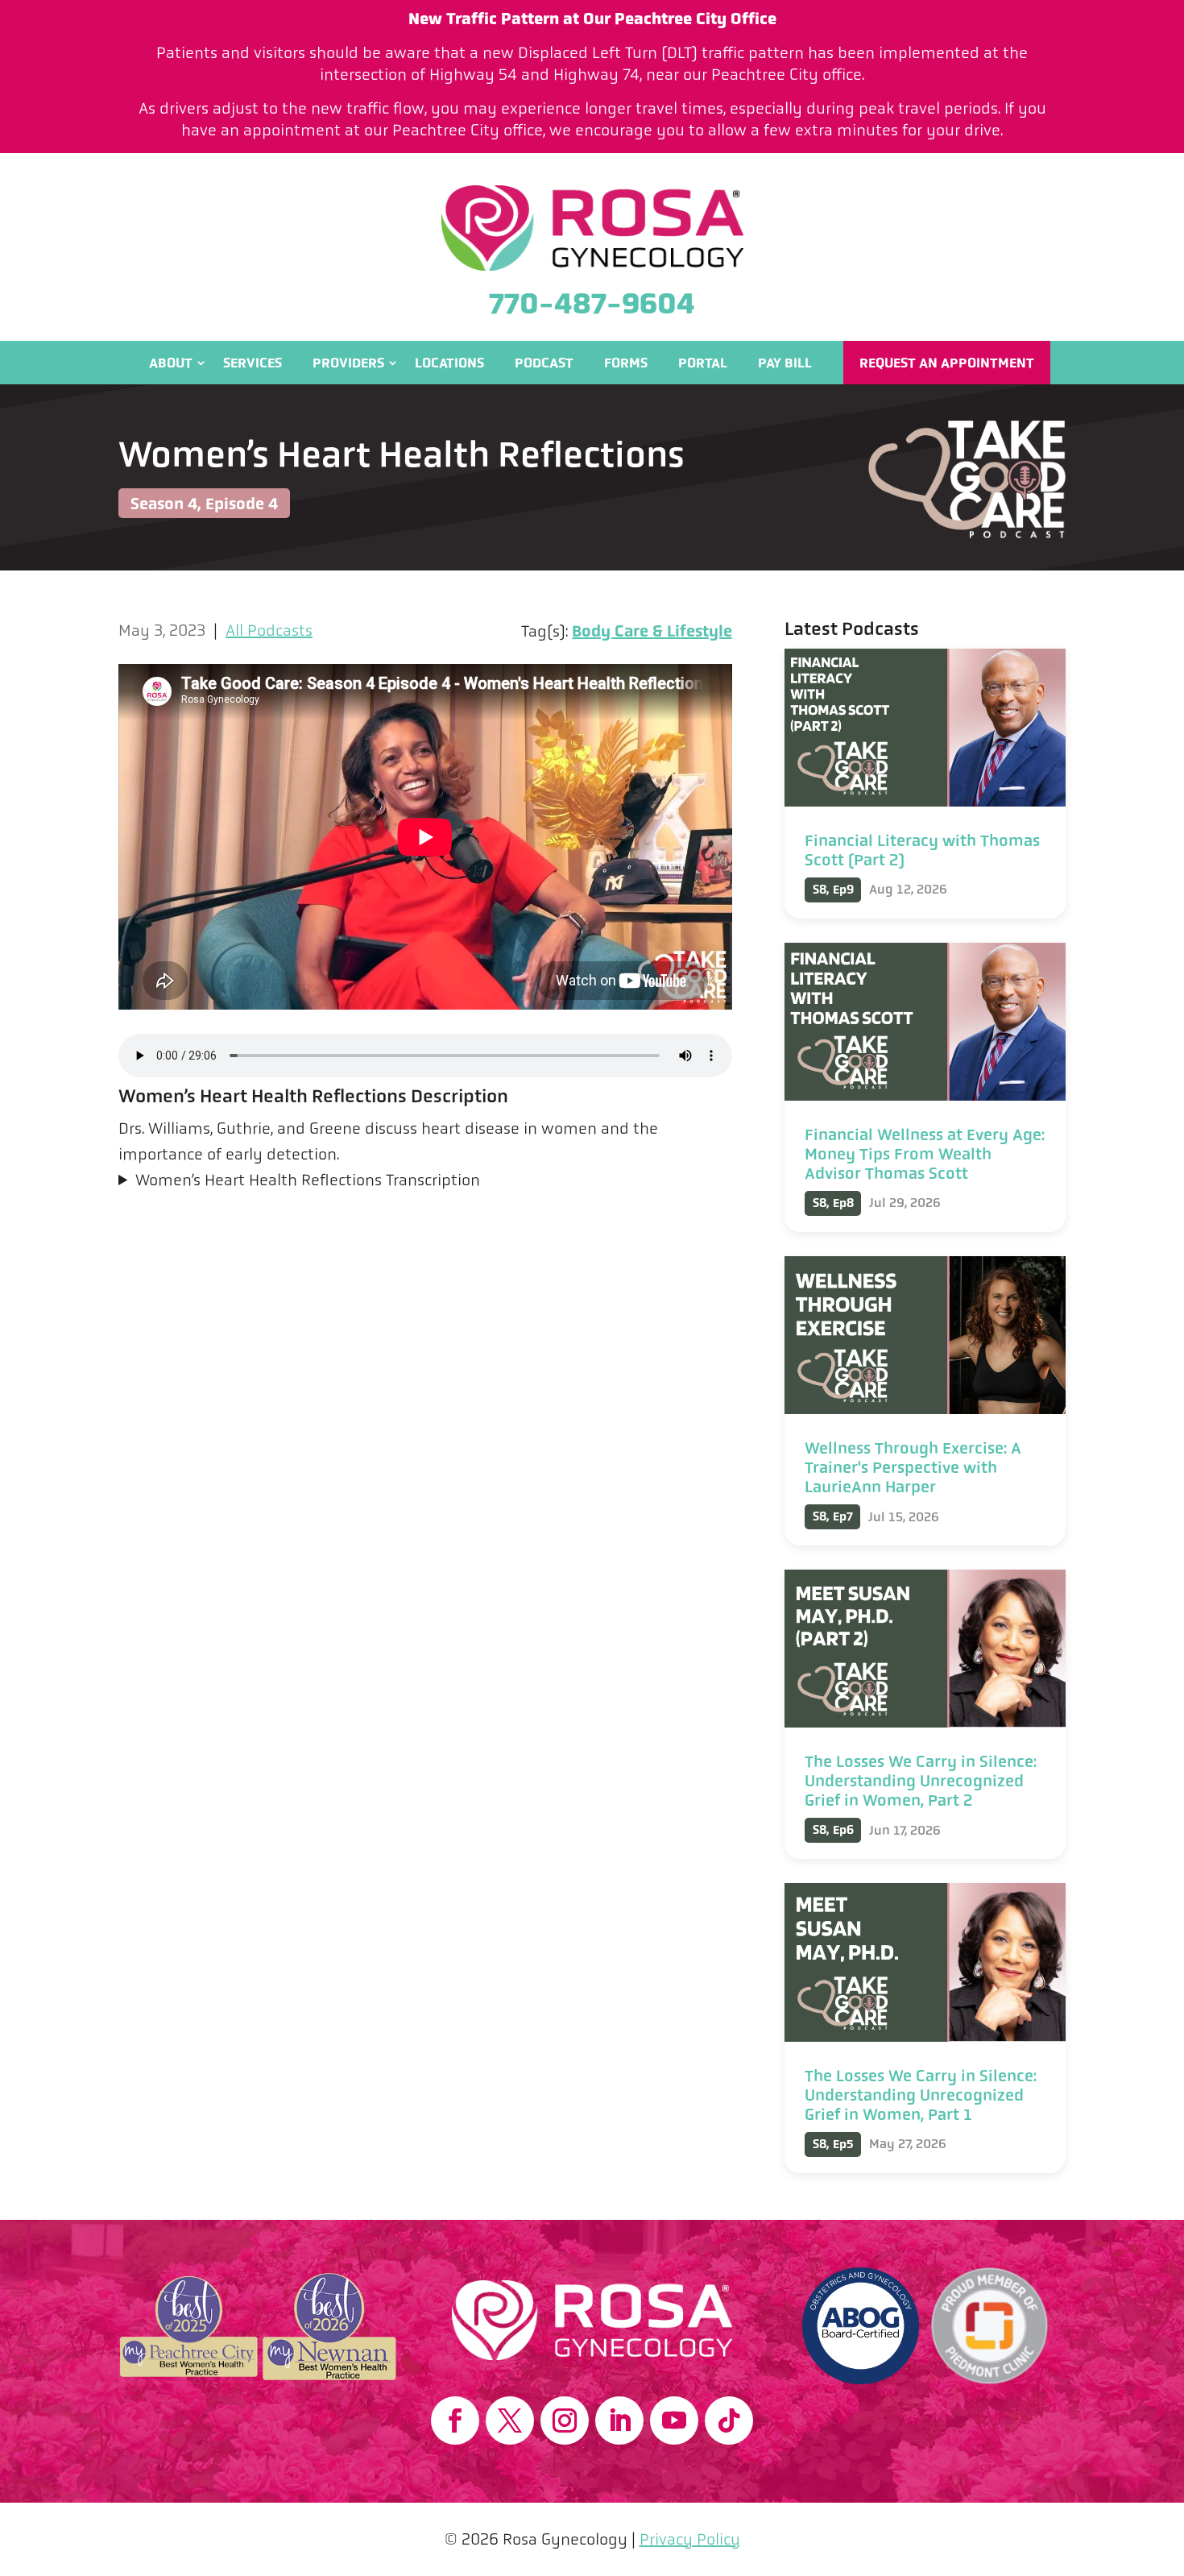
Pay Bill (785, 363)
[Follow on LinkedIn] (619, 2420)
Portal (703, 363)
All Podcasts (269, 631)
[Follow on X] (510, 2420)
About (171, 363)
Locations (449, 363)
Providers (348, 363)
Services (253, 363)
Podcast (544, 363)
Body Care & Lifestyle (652, 631)
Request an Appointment (947, 363)
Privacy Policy (690, 2539)
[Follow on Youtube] (674, 2420)
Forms (626, 363)
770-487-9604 (592, 303)
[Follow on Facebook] (455, 2420)
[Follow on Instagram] (565, 2420)
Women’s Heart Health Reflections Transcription (308, 1180)
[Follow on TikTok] (729, 2420)
